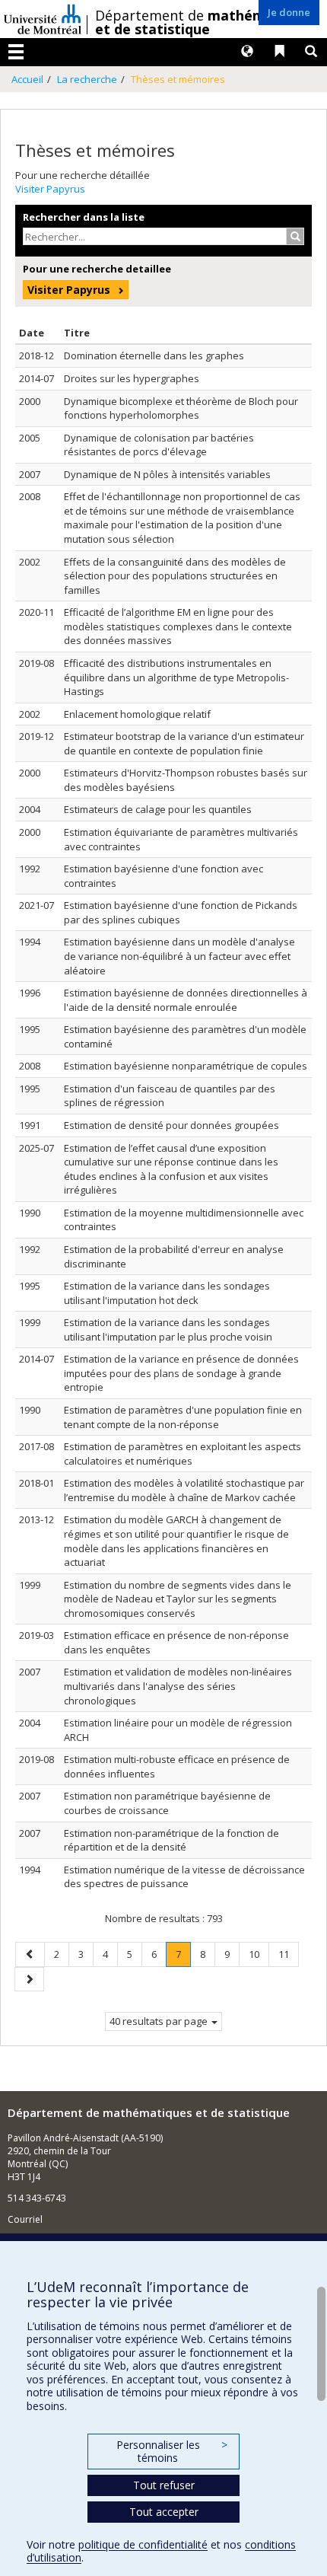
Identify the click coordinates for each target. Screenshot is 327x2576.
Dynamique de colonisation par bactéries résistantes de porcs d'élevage (159, 445)
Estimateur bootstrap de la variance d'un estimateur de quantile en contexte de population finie (184, 743)
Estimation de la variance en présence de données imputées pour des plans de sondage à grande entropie (181, 1373)
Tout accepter (164, 2512)
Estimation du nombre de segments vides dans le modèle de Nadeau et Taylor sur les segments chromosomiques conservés (178, 1599)
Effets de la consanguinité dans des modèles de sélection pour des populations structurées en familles (175, 576)
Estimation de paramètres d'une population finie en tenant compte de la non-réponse (183, 1417)
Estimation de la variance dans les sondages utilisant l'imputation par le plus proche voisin (168, 1329)
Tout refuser (164, 2485)
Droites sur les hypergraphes (132, 378)
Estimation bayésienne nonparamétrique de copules (186, 1066)
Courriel (25, 2219)
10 (259, 1954)
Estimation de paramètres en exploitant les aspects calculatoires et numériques (183, 1454)
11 (288, 1954)
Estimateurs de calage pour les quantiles (158, 809)
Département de (206, 22)
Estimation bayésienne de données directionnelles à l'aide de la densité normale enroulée (186, 1000)
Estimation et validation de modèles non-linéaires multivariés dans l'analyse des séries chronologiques (178, 1686)
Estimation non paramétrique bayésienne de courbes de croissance (167, 1803)
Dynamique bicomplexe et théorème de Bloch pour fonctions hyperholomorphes (181, 408)
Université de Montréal (43, 19)
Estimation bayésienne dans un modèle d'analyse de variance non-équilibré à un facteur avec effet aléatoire (179, 956)
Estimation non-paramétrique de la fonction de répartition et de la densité (171, 1840)
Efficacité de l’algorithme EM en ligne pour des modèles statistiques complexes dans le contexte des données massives (178, 626)
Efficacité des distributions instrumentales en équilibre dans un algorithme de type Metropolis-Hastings (176, 677)
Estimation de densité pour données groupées (171, 1125)
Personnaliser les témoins (172, 2452)
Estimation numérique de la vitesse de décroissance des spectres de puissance (184, 1877)
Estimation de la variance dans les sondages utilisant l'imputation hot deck (167, 1293)
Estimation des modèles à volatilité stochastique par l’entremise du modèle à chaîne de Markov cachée (184, 1490)
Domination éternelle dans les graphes (154, 355)
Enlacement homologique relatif (137, 714)
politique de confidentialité (143, 2544)
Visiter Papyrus (50, 189)
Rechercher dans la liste (84, 217)
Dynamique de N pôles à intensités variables (167, 474)
